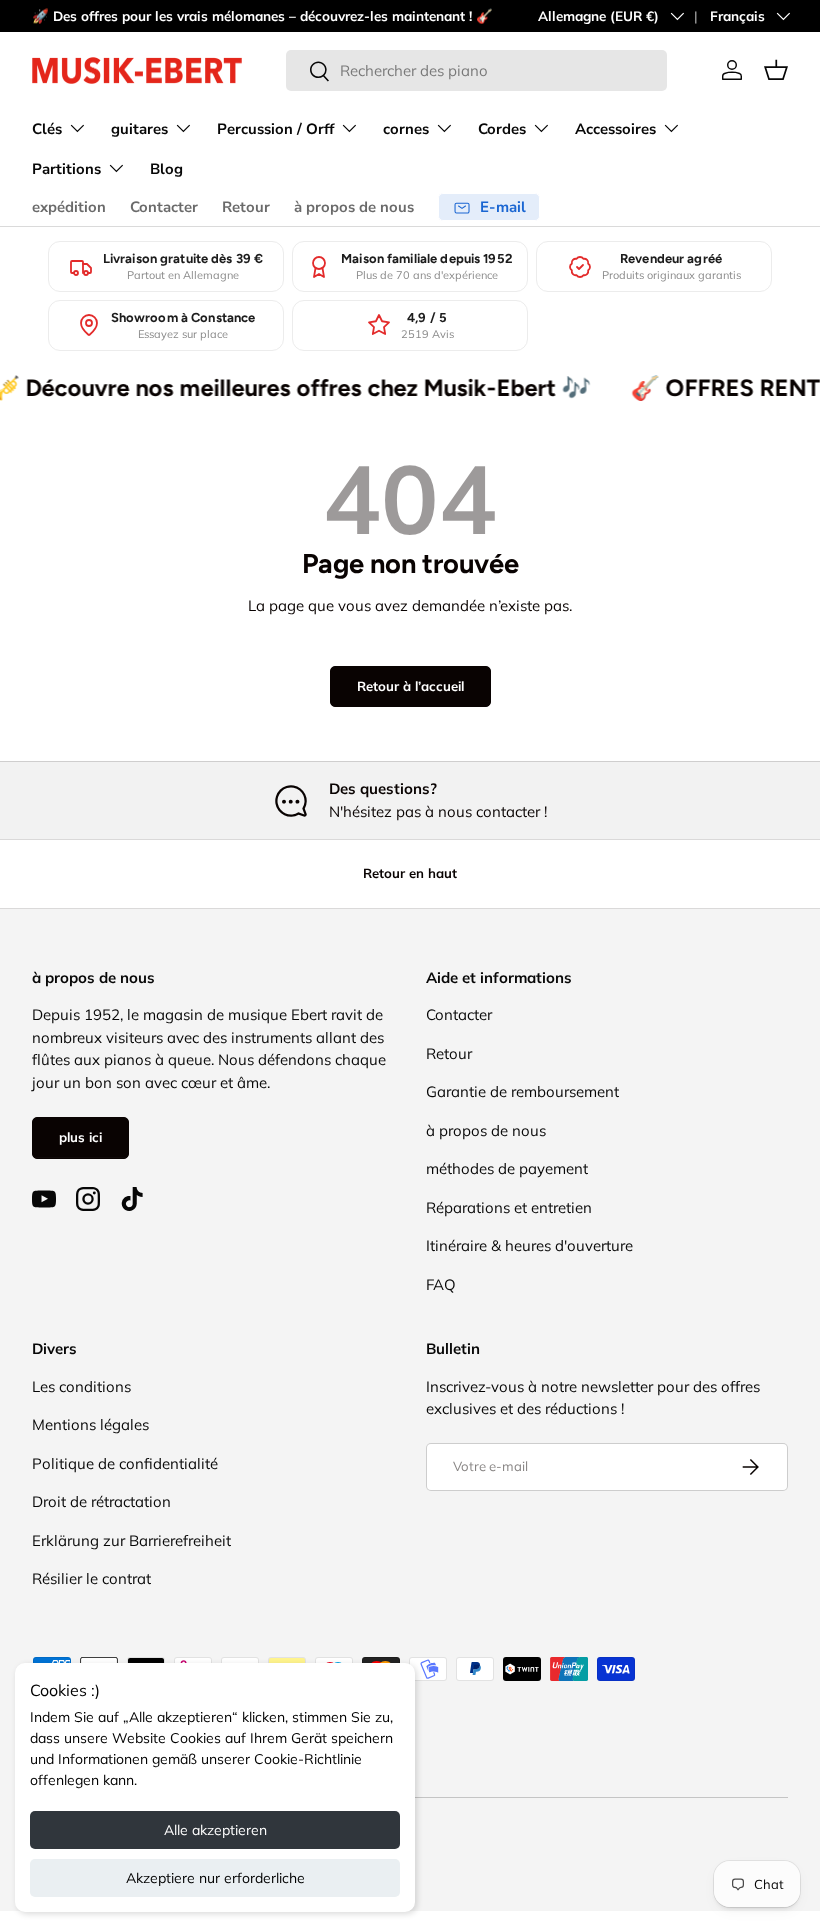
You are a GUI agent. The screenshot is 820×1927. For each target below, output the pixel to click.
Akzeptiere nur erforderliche (215, 1878)
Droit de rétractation (101, 1501)
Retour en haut (410, 873)
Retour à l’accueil (410, 686)
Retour (246, 207)
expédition (69, 207)
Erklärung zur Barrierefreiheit (131, 1540)
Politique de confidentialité (125, 1463)
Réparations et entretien (509, 1207)
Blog (166, 169)
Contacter (164, 207)
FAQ (441, 1284)
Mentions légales (90, 1424)
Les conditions (81, 1386)
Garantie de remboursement (522, 1091)
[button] (776, 70)
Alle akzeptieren (215, 1830)
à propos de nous (354, 207)
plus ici (80, 1137)
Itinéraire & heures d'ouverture (529, 1245)
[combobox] (476, 70)
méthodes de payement (507, 1168)
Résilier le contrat (91, 1578)
